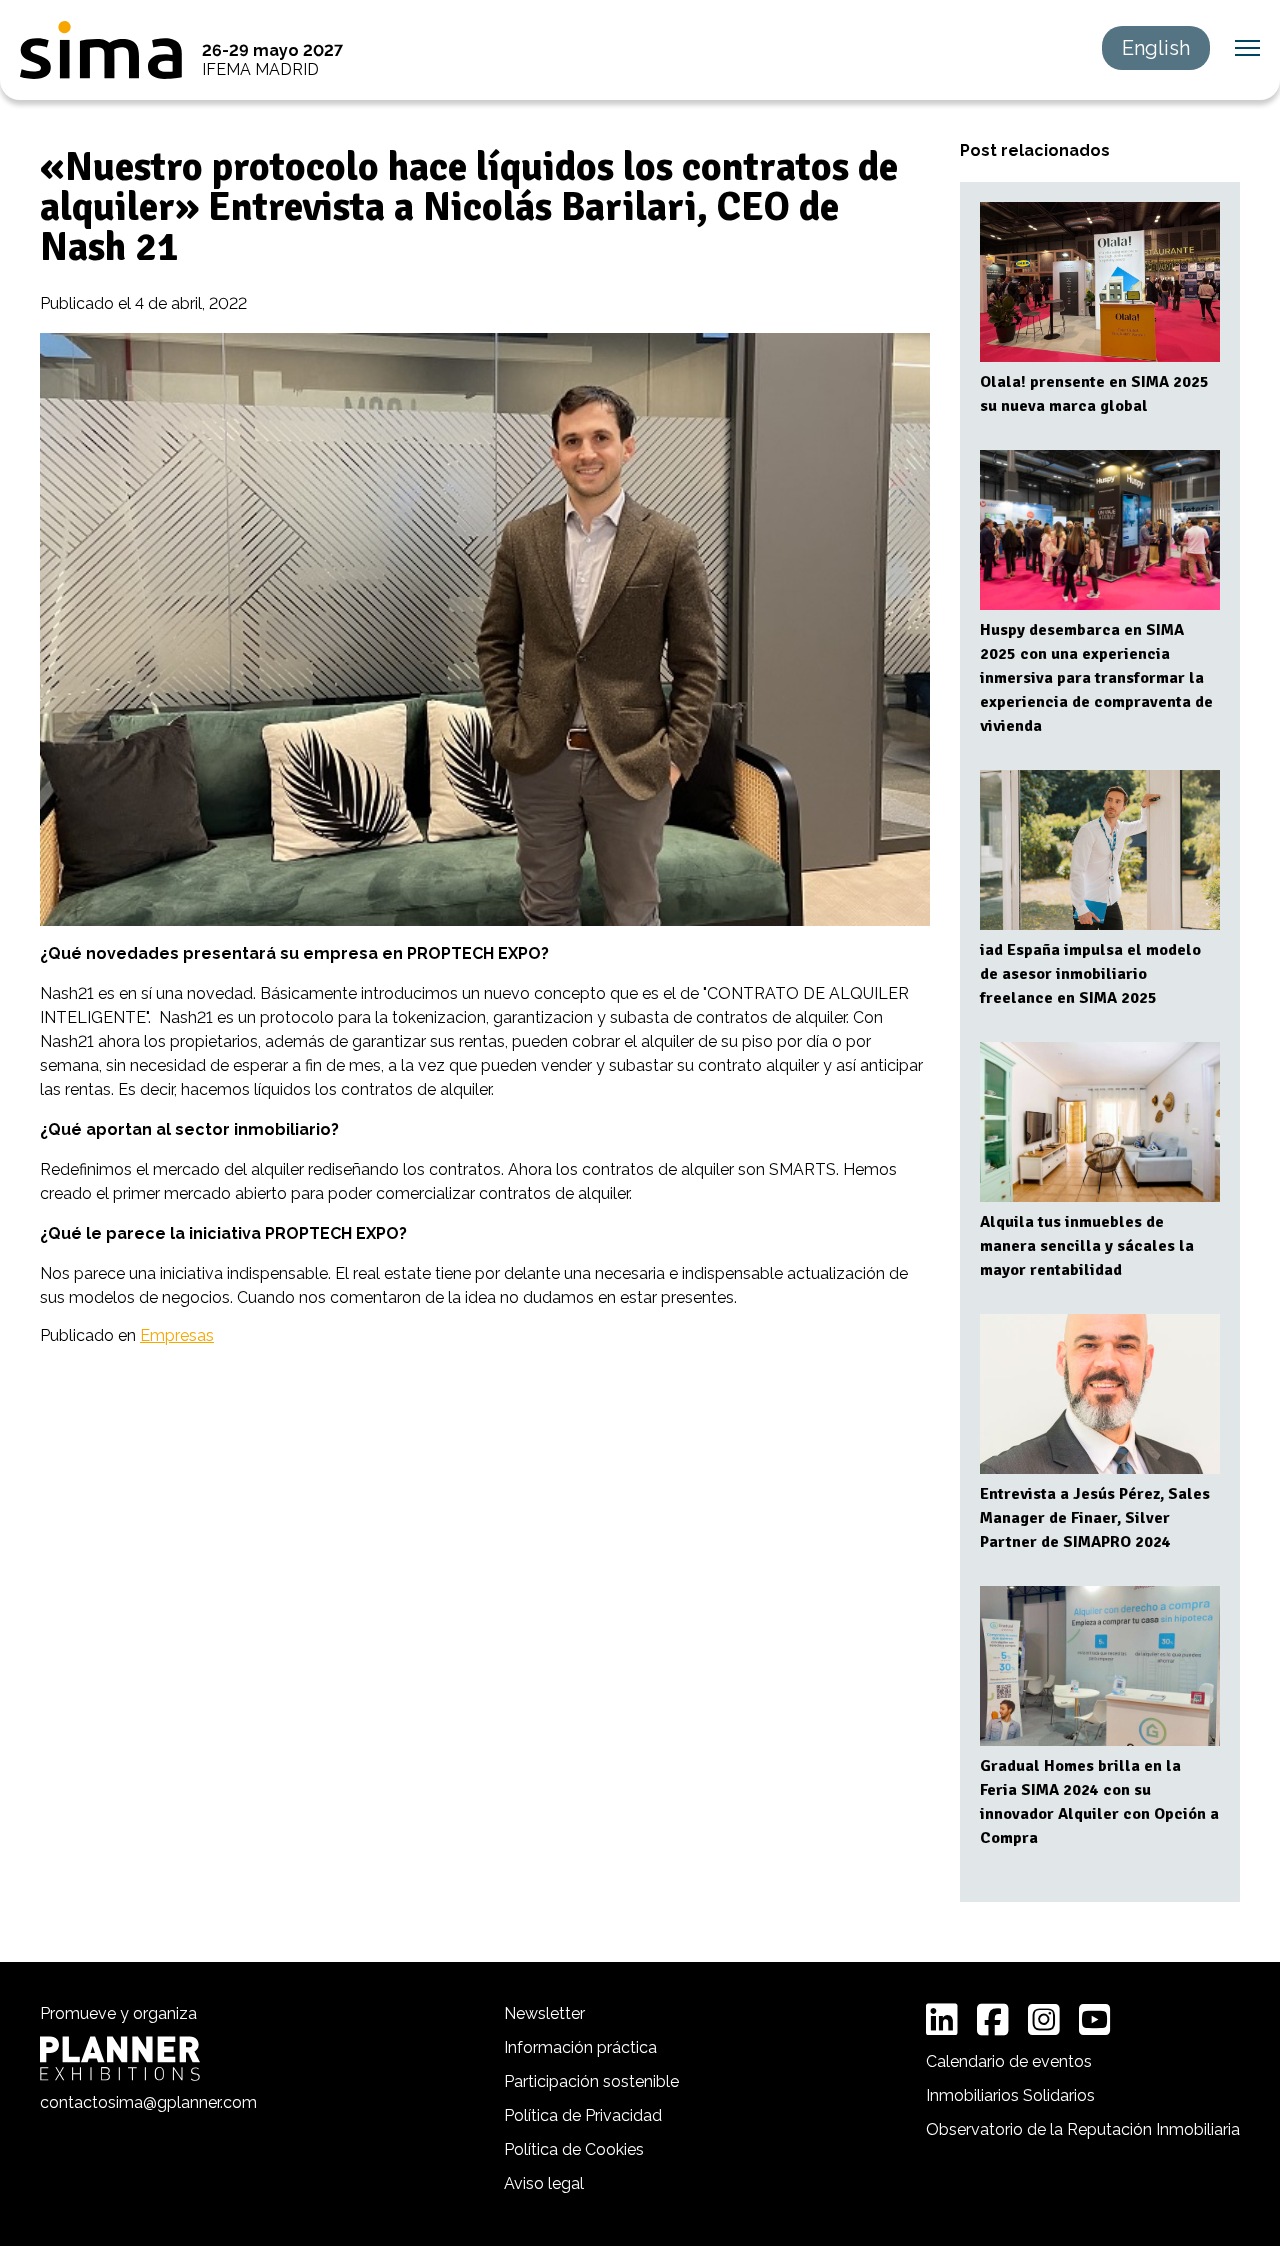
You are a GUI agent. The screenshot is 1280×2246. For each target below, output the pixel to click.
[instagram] (1044, 2020)
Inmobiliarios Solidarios (1010, 2095)
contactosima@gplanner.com (148, 2102)
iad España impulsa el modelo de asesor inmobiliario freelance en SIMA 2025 (1090, 974)
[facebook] (993, 2020)
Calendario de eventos (1009, 2061)
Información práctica (580, 2047)
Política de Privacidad (583, 2115)
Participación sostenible (591, 2081)
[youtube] (1095, 2020)
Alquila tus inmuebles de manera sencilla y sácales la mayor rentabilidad (1087, 1246)
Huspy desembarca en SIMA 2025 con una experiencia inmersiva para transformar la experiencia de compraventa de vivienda (1096, 678)
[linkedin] (942, 2020)
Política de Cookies (574, 2149)
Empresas (177, 1335)
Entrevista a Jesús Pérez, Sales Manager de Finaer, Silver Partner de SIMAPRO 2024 (1095, 1518)
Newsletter (544, 2013)
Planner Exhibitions (120, 2058)
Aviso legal (544, 2183)
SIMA (101, 50)
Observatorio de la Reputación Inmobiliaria (1083, 2129)
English (1156, 48)
